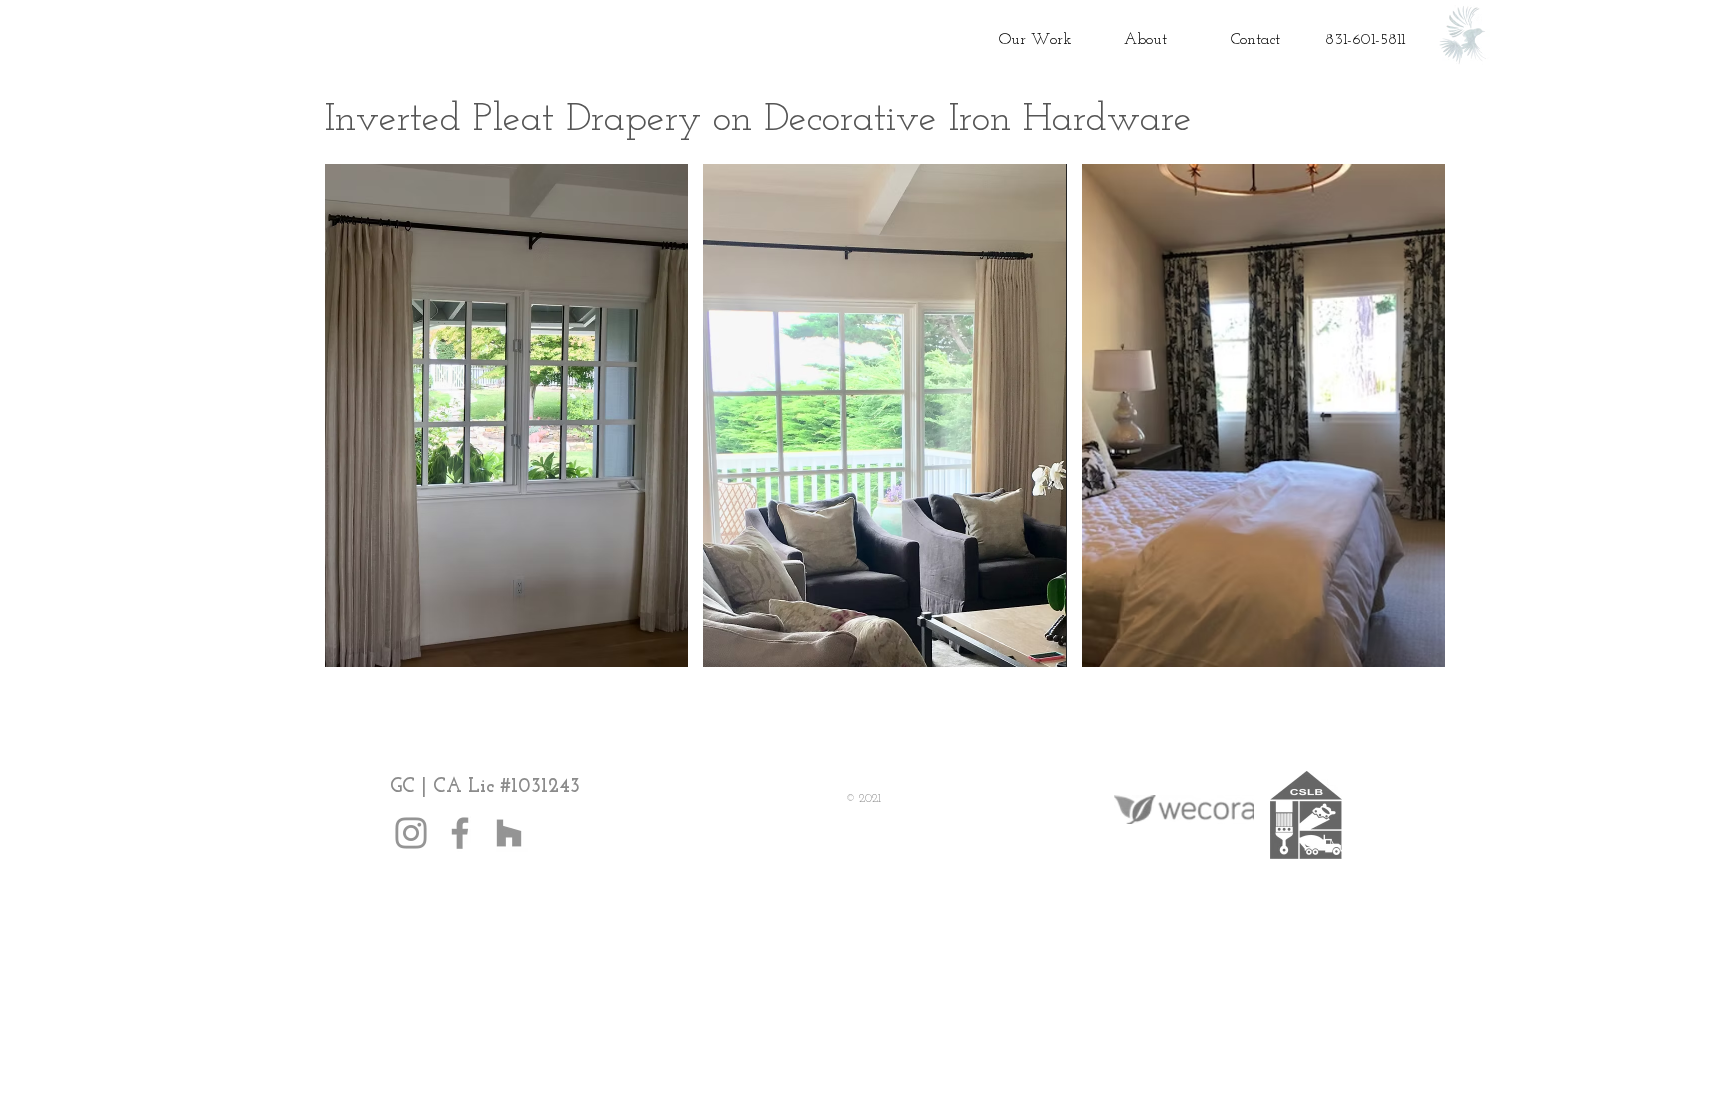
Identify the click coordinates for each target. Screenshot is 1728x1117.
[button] (506, 415)
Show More (885, 682)
